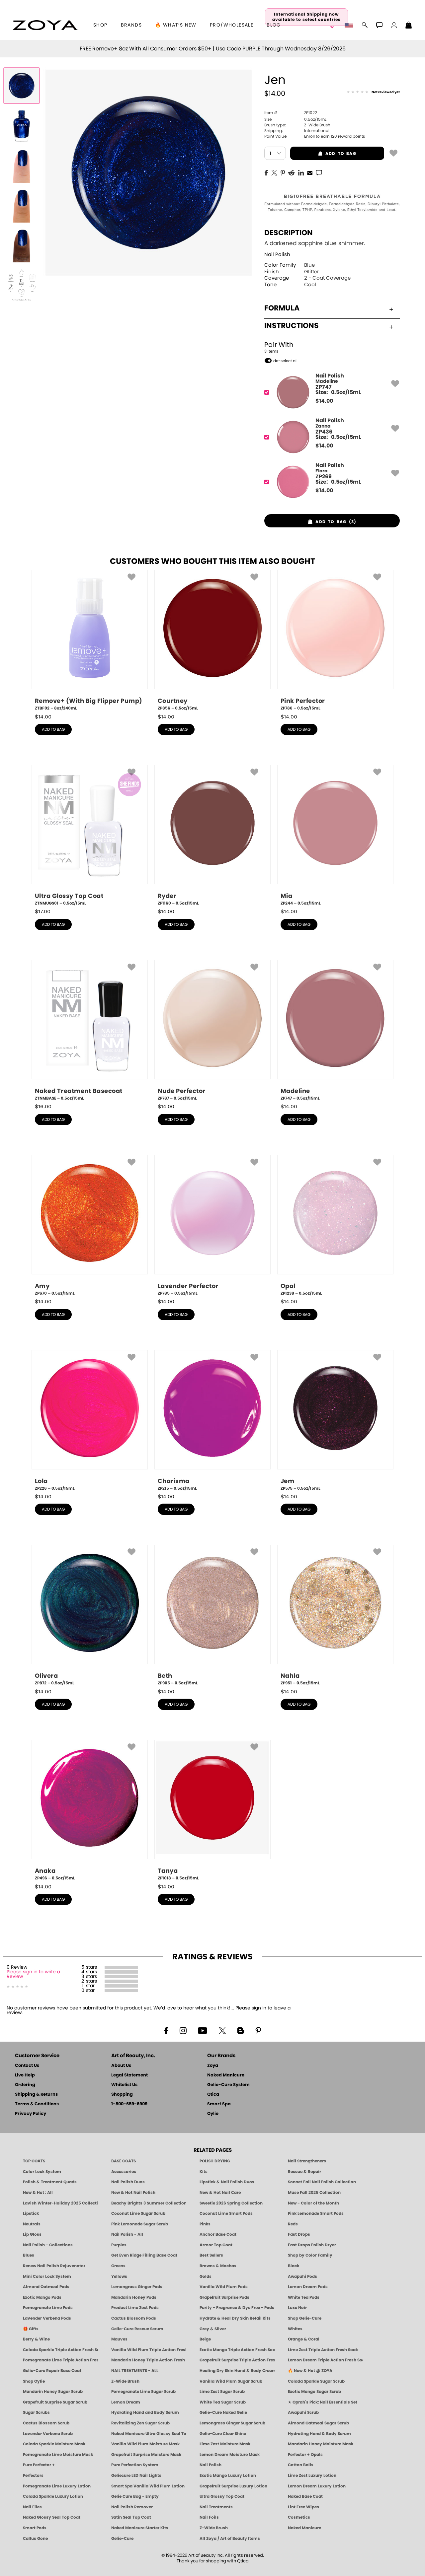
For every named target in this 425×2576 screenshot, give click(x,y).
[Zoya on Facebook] (166, 2030)
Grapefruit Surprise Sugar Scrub (55, 2402)
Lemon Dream (126, 2402)
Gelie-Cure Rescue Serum (137, 2329)
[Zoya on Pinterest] (258, 2030)
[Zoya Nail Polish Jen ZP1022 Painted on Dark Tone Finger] (22, 245)
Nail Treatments (216, 2507)
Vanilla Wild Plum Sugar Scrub (231, 2381)
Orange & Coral (304, 2339)
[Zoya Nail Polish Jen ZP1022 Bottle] (22, 86)
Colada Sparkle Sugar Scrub (316, 2381)
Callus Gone (35, 2539)
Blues (29, 2255)
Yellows (119, 2276)
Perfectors (33, 2475)
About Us (121, 2066)
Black (294, 2266)
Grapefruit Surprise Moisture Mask (146, 2455)
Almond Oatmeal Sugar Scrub (318, 2423)
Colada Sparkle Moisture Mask (54, 2444)
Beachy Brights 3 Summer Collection (149, 2203)
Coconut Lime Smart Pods (226, 2213)
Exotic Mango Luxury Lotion (228, 2475)
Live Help (25, 2075)
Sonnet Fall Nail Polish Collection (322, 2182)
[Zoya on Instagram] (183, 2030)
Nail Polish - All (127, 2234)
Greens (118, 2266)
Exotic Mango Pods (42, 2297)
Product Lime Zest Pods (135, 2308)
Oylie (213, 2114)
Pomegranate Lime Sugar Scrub (143, 2392)
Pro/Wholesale (232, 25)
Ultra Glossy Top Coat (222, 2496)
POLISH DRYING (215, 2161)
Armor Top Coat (216, 2245)
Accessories (124, 2172)
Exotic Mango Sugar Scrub (314, 2392)
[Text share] (319, 172)
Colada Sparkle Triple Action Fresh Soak (60, 2350)
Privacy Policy (31, 2114)
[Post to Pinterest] (283, 172)
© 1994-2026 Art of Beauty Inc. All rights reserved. (213, 2558)
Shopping (122, 2095)
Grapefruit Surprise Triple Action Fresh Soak (237, 2360)
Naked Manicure (226, 2075)
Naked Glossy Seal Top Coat (52, 2517)
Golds (206, 2276)
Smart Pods (35, 2528)
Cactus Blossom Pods (134, 2318)
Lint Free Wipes (303, 2507)
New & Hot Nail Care (220, 2193)
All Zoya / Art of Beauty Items (230, 2539)
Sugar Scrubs (36, 2412)
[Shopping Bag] (409, 26)
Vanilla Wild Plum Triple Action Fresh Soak (149, 2350)
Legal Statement (129, 2075)
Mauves (119, 2339)
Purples (119, 2245)
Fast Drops (299, 2234)
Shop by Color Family (310, 2255)
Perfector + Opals (305, 2455)
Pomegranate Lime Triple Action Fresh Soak (60, 2360)
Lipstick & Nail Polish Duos (227, 2182)
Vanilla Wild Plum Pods (224, 2287)
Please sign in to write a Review (33, 1974)
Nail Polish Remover (132, 2507)
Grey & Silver (213, 2329)
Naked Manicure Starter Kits (140, 2528)
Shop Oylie (34, 2381)
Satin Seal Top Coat (131, 2517)
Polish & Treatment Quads (50, 2182)
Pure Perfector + (39, 2465)
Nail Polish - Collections (48, 2245)
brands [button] (131, 25)
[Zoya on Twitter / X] (222, 2030)
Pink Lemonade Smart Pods (316, 2213)
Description (289, 233)
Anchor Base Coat (218, 2234)
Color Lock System (42, 2172)
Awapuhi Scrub (303, 2412)
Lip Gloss (32, 2234)
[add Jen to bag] (393, 153)
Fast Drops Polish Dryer (312, 2245)
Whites (295, 2329)
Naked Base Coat (305, 2496)
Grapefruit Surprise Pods (224, 2297)
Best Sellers (211, 2255)
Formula (282, 308)
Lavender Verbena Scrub (48, 2434)
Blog (274, 25)
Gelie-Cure (122, 2539)
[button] (45, 25)
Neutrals (32, 2224)
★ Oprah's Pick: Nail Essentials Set (323, 2402)
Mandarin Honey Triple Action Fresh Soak (149, 2360)
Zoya (213, 2066)
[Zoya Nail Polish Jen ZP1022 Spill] (22, 125)
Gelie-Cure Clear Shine (223, 2434)
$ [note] (324, 401)
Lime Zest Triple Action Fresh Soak (323, 2350)
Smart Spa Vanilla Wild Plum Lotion (148, 2486)
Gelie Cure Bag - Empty (135, 2496)
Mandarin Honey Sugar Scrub (53, 2392)
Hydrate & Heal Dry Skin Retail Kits (235, 2318)
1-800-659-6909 (129, 2104)
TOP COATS (34, 2161)
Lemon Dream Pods (308, 2287)
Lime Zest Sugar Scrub (222, 2392)
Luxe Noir (297, 2308)
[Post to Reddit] (292, 172)
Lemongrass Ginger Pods (137, 2287)
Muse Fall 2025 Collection (314, 2193)
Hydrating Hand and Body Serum (145, 2412)
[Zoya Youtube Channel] (203, 2030)
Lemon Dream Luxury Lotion (317, 2486)
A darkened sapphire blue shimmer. (315, 243)
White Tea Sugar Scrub (223, 2402)
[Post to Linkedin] (301, 172)
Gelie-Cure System (228, 2085)
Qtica (213, 2095)
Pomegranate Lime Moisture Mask (58, 2455)
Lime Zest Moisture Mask (225, 2444)
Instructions (292, 326)
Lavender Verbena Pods (47, 2318)
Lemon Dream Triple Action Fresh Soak (325, 2360)
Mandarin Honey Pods (134, 2297)
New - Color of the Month (313, 2203)
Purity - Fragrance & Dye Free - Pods (237, 2308)
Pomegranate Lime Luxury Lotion (57, 2486)
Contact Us (27, 2066)
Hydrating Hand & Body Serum (319, 2434)
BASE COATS (124, 2161)
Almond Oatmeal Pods (46, 2287)
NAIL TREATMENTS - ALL (135, 2371)
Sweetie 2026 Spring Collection (231, 2203)
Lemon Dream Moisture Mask (230, 2455)
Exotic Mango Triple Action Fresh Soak (237, 2350)
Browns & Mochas (218, 2266)
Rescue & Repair (304, 2172)
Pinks (205, 2224)
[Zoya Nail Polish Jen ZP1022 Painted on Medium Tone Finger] (22, 205)
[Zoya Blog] (241, 2030)
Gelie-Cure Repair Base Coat (52, 2371)
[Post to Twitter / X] (274, 172)
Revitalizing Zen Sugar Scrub (140, 2423)
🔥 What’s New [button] (176, 25)
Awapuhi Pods (302, 2276)
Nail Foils (209, 2517)
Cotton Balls (301, 2465)
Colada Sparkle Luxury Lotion (53, 2496)
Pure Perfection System (135, 2465)
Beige (205, 2339)
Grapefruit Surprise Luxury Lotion (233, 2486)
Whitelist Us (124, 2085)
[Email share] (310, 172)
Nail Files (32, 2507)
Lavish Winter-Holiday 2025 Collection (60, 2203)
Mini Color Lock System (47, 2276)
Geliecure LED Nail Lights (136, 2475)
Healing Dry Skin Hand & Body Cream (237, 2371)
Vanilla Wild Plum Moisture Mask (145, 2444)
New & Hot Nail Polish (133, 2193)
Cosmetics (299, 2517)
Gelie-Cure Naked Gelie (223, 2412)
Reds (293, 2224)
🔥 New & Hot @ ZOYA (310, 2371)
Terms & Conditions (37, 2104)
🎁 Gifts (31, 2329)
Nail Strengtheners (307, 2161)
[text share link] (319, 172)
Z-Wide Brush (125, 2381)
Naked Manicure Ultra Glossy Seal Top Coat (149, 2434)
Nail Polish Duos (128, 2182)
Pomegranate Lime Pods (48, 2308)
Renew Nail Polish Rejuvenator (54, 2266)
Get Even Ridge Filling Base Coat (144, 2255)
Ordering (25, 2085)
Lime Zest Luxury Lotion (312, 2475)
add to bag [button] (323, 154)
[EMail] (310, 172)
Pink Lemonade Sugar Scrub (140, 2224)
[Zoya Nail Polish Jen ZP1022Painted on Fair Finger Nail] (22, 165)
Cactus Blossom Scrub (46, 2423)
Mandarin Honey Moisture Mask (321, 2444)
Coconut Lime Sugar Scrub (138, 2213)
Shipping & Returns (36, 2095)
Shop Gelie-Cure (305, 2318)
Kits (204, 2172)
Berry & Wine (36, 2339)
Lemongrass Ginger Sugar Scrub (232, 2423)
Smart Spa (219, 2104)
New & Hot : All (38, 2193)
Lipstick (31, 2213)
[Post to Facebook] (266, 172)
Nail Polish (277, 255)
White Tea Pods (304, 2297)
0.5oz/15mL (295, 119)
